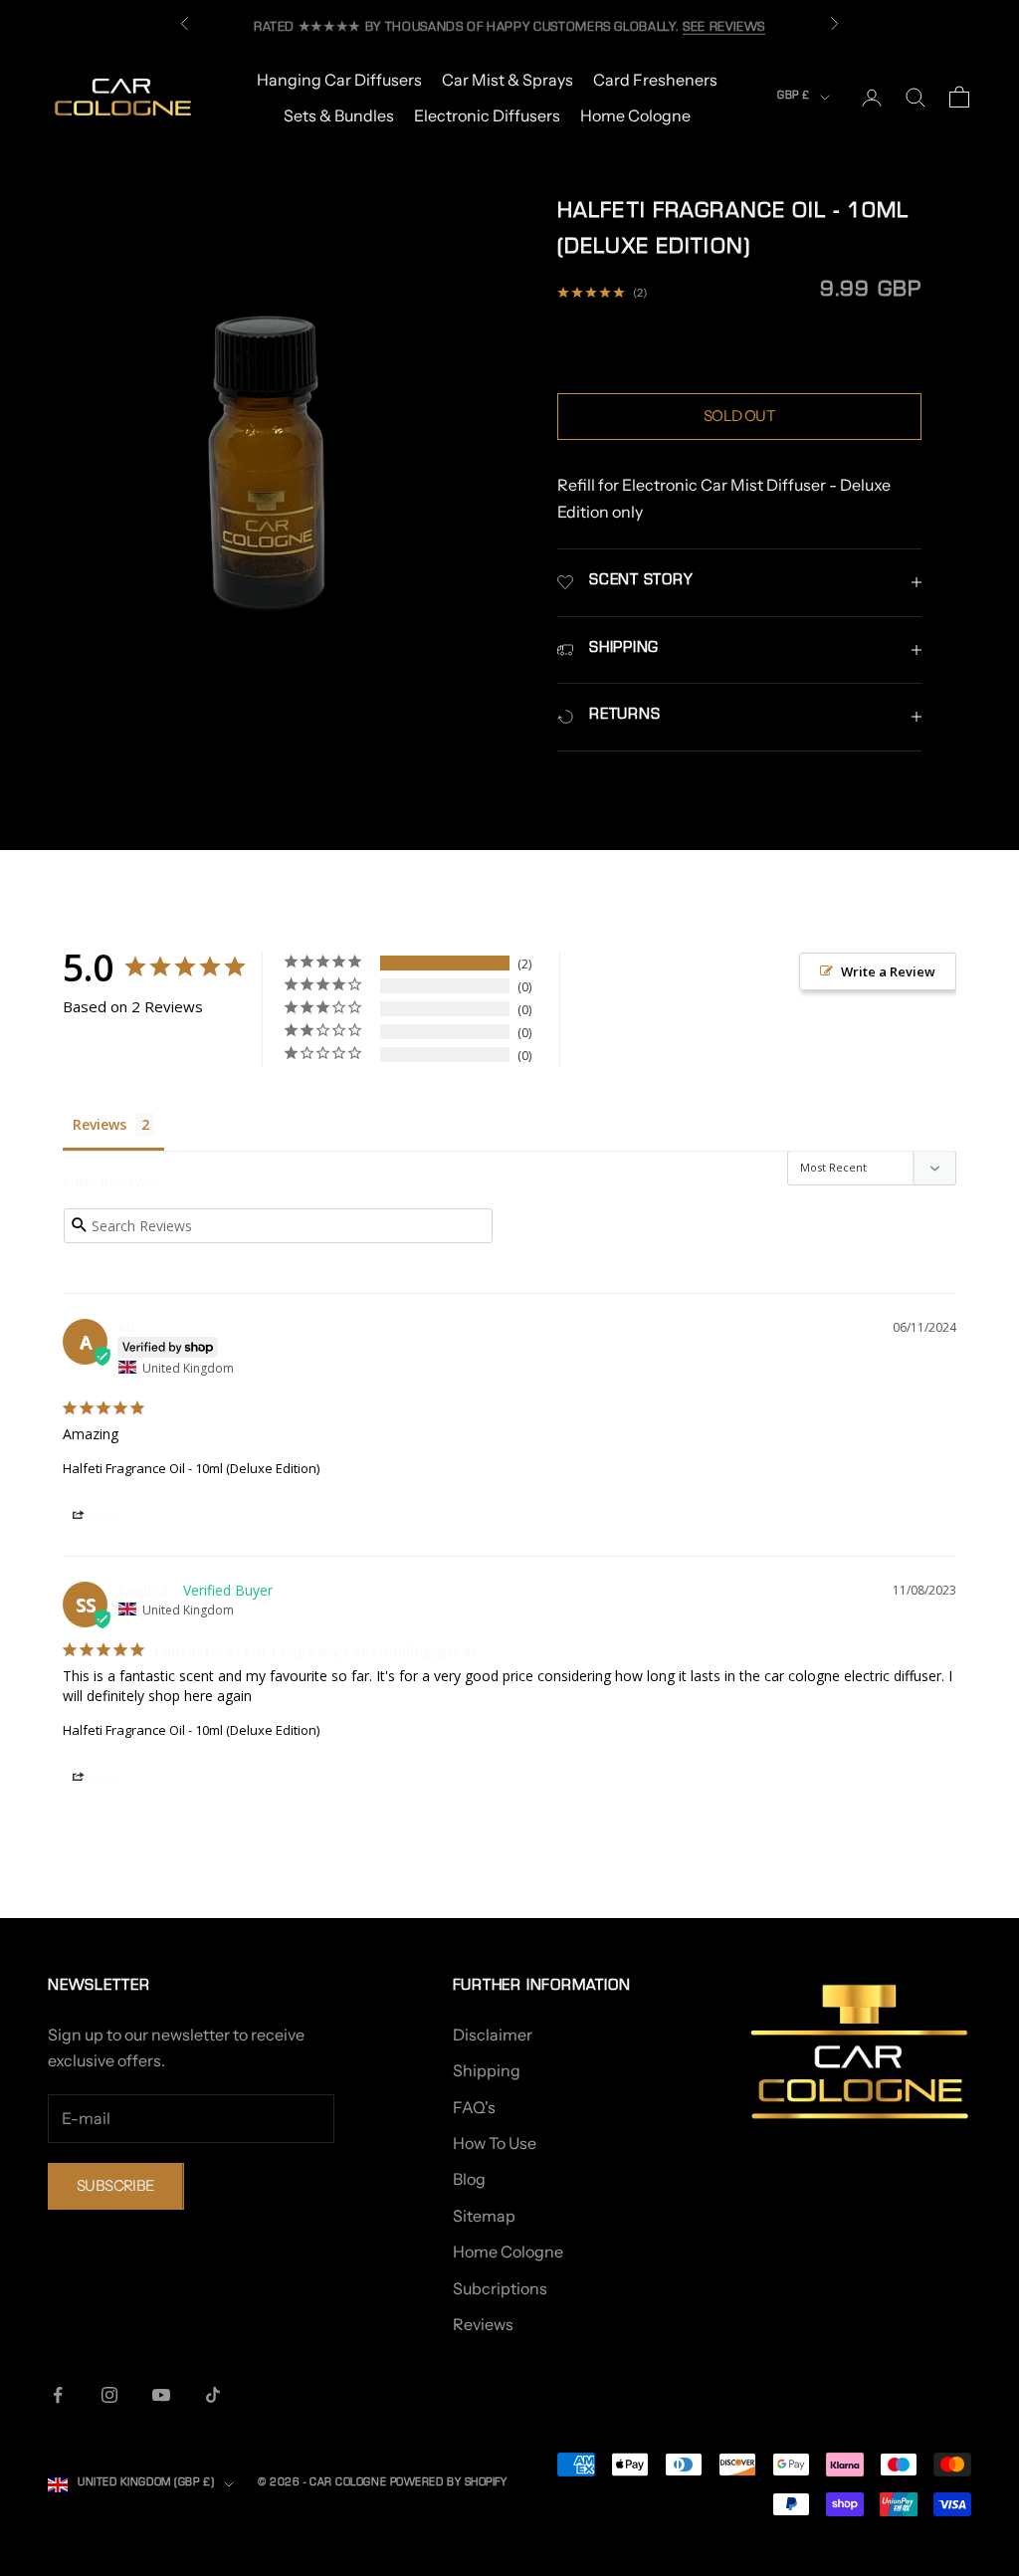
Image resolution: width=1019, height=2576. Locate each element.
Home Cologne (635, 115)
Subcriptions (500, 2288)
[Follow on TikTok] (213, 2395)
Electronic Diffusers (487, 115)
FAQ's (474, 2107)
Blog (469, 2179)
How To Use (495, 2143)
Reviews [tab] (100, 1124)
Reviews (483, 2324)
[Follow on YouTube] (161, 2395)
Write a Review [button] (888, 971)
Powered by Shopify (449, 2484)
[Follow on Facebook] (58, 2395)
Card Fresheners (655, 80)
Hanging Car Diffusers (339, 80)
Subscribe (116, 2185)
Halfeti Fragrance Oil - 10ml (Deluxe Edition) (191, 1468)
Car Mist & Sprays (508, 80)
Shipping (487, 2070)
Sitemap (484, 2216)
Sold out (739, 416)
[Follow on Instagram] (109, 2395)
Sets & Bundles (339, 115)
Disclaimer (493, 2035)
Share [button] (104, 1515)
